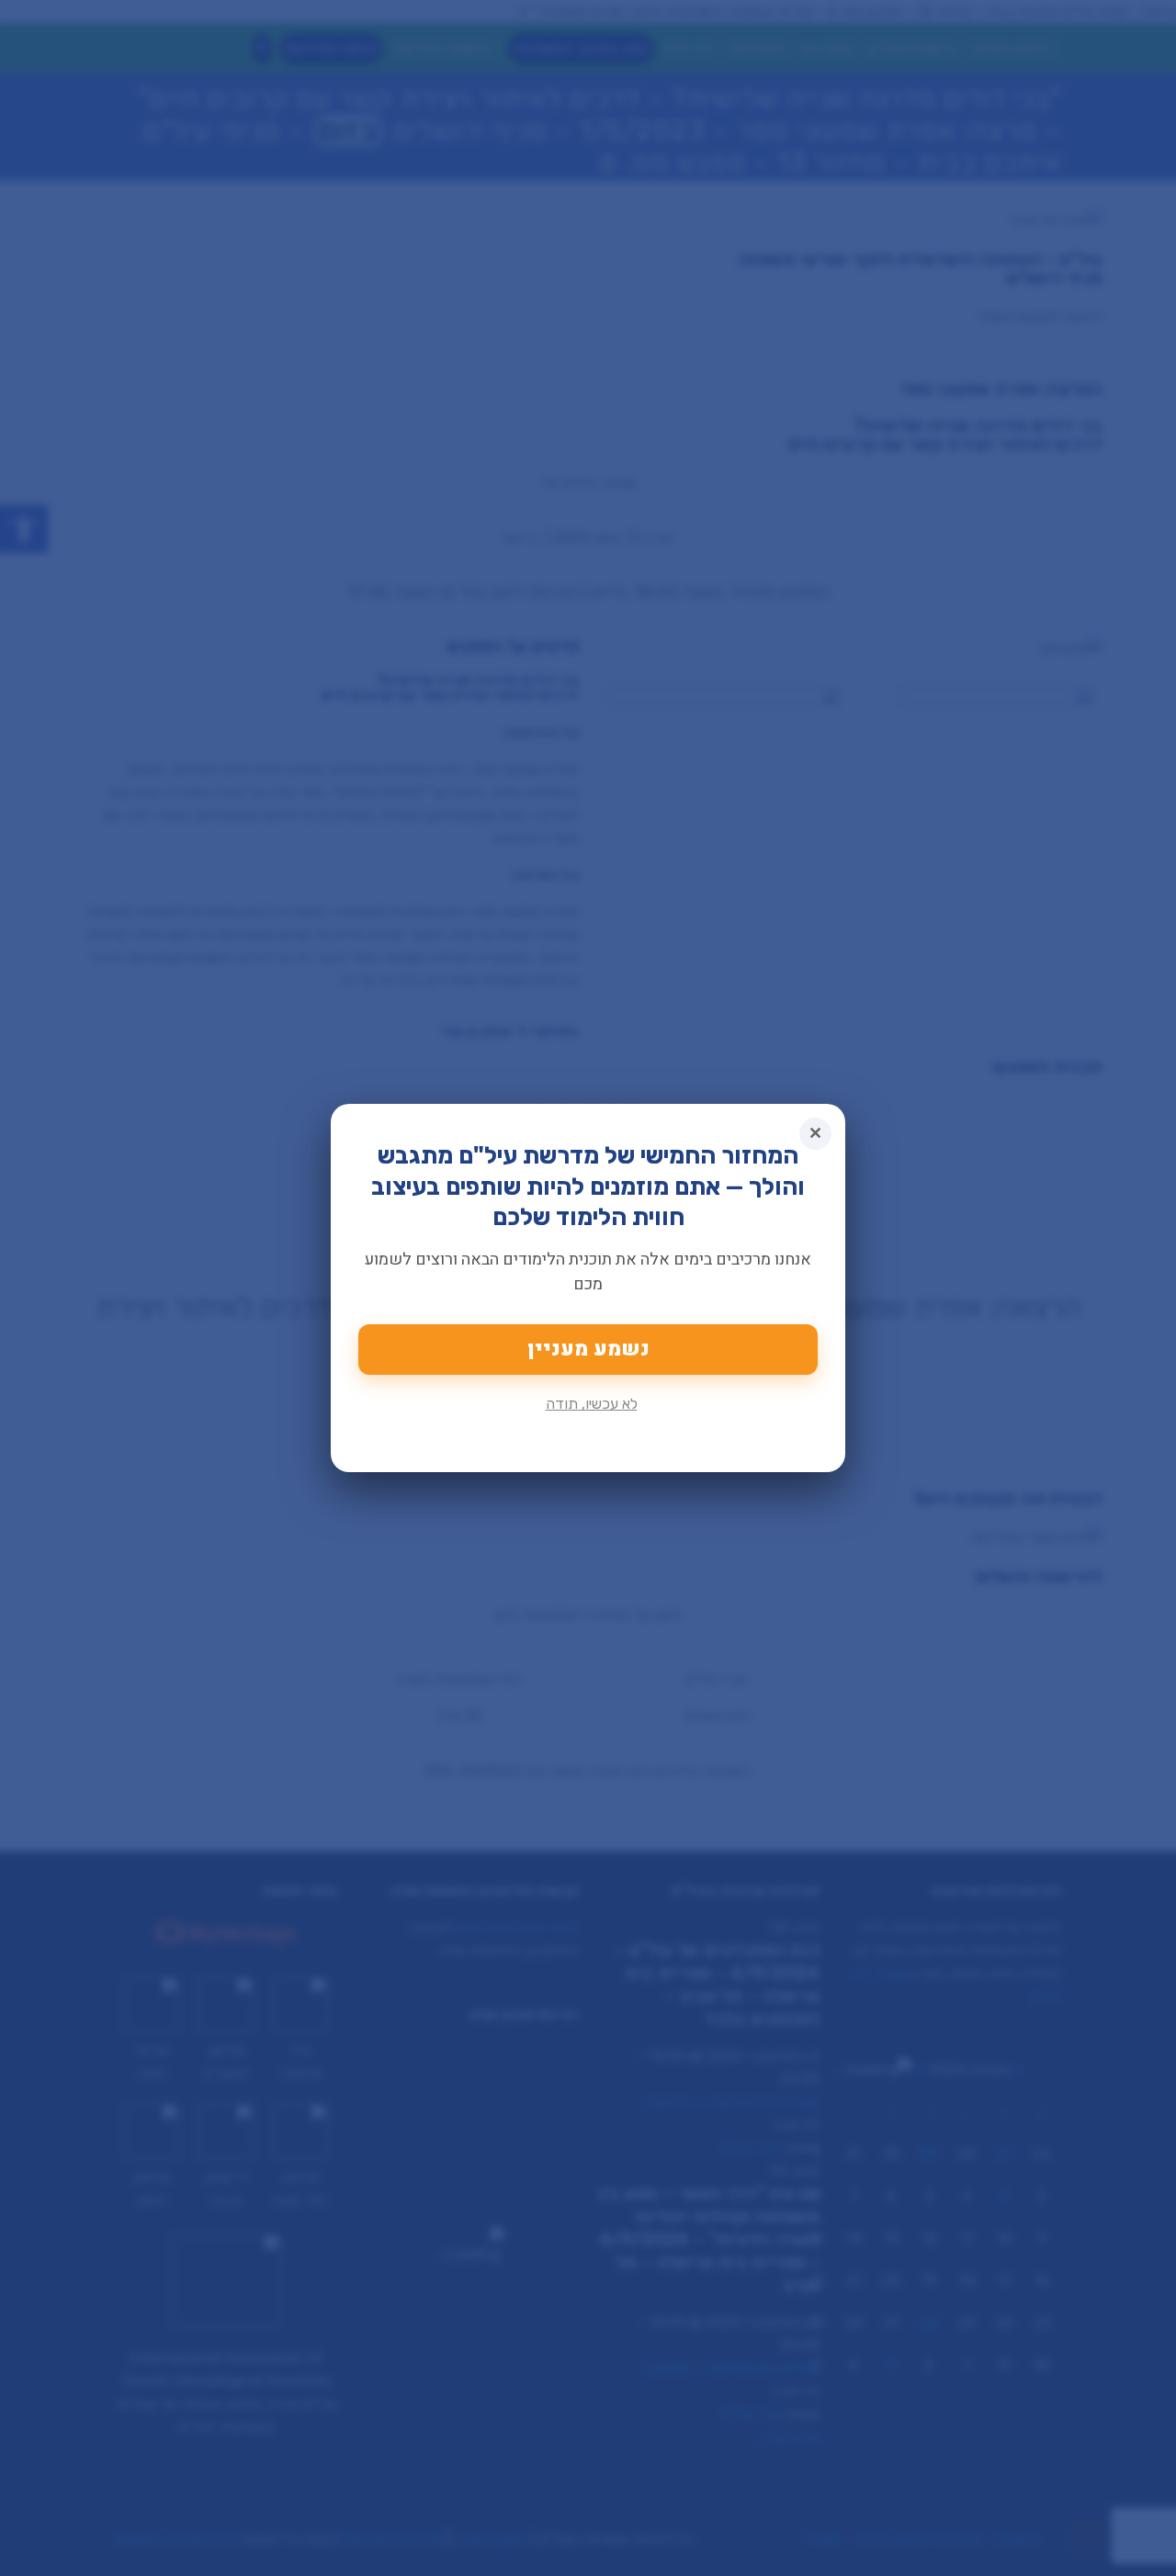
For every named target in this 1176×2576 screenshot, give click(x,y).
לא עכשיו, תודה (592, 1404)
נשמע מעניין (588, 1349)
